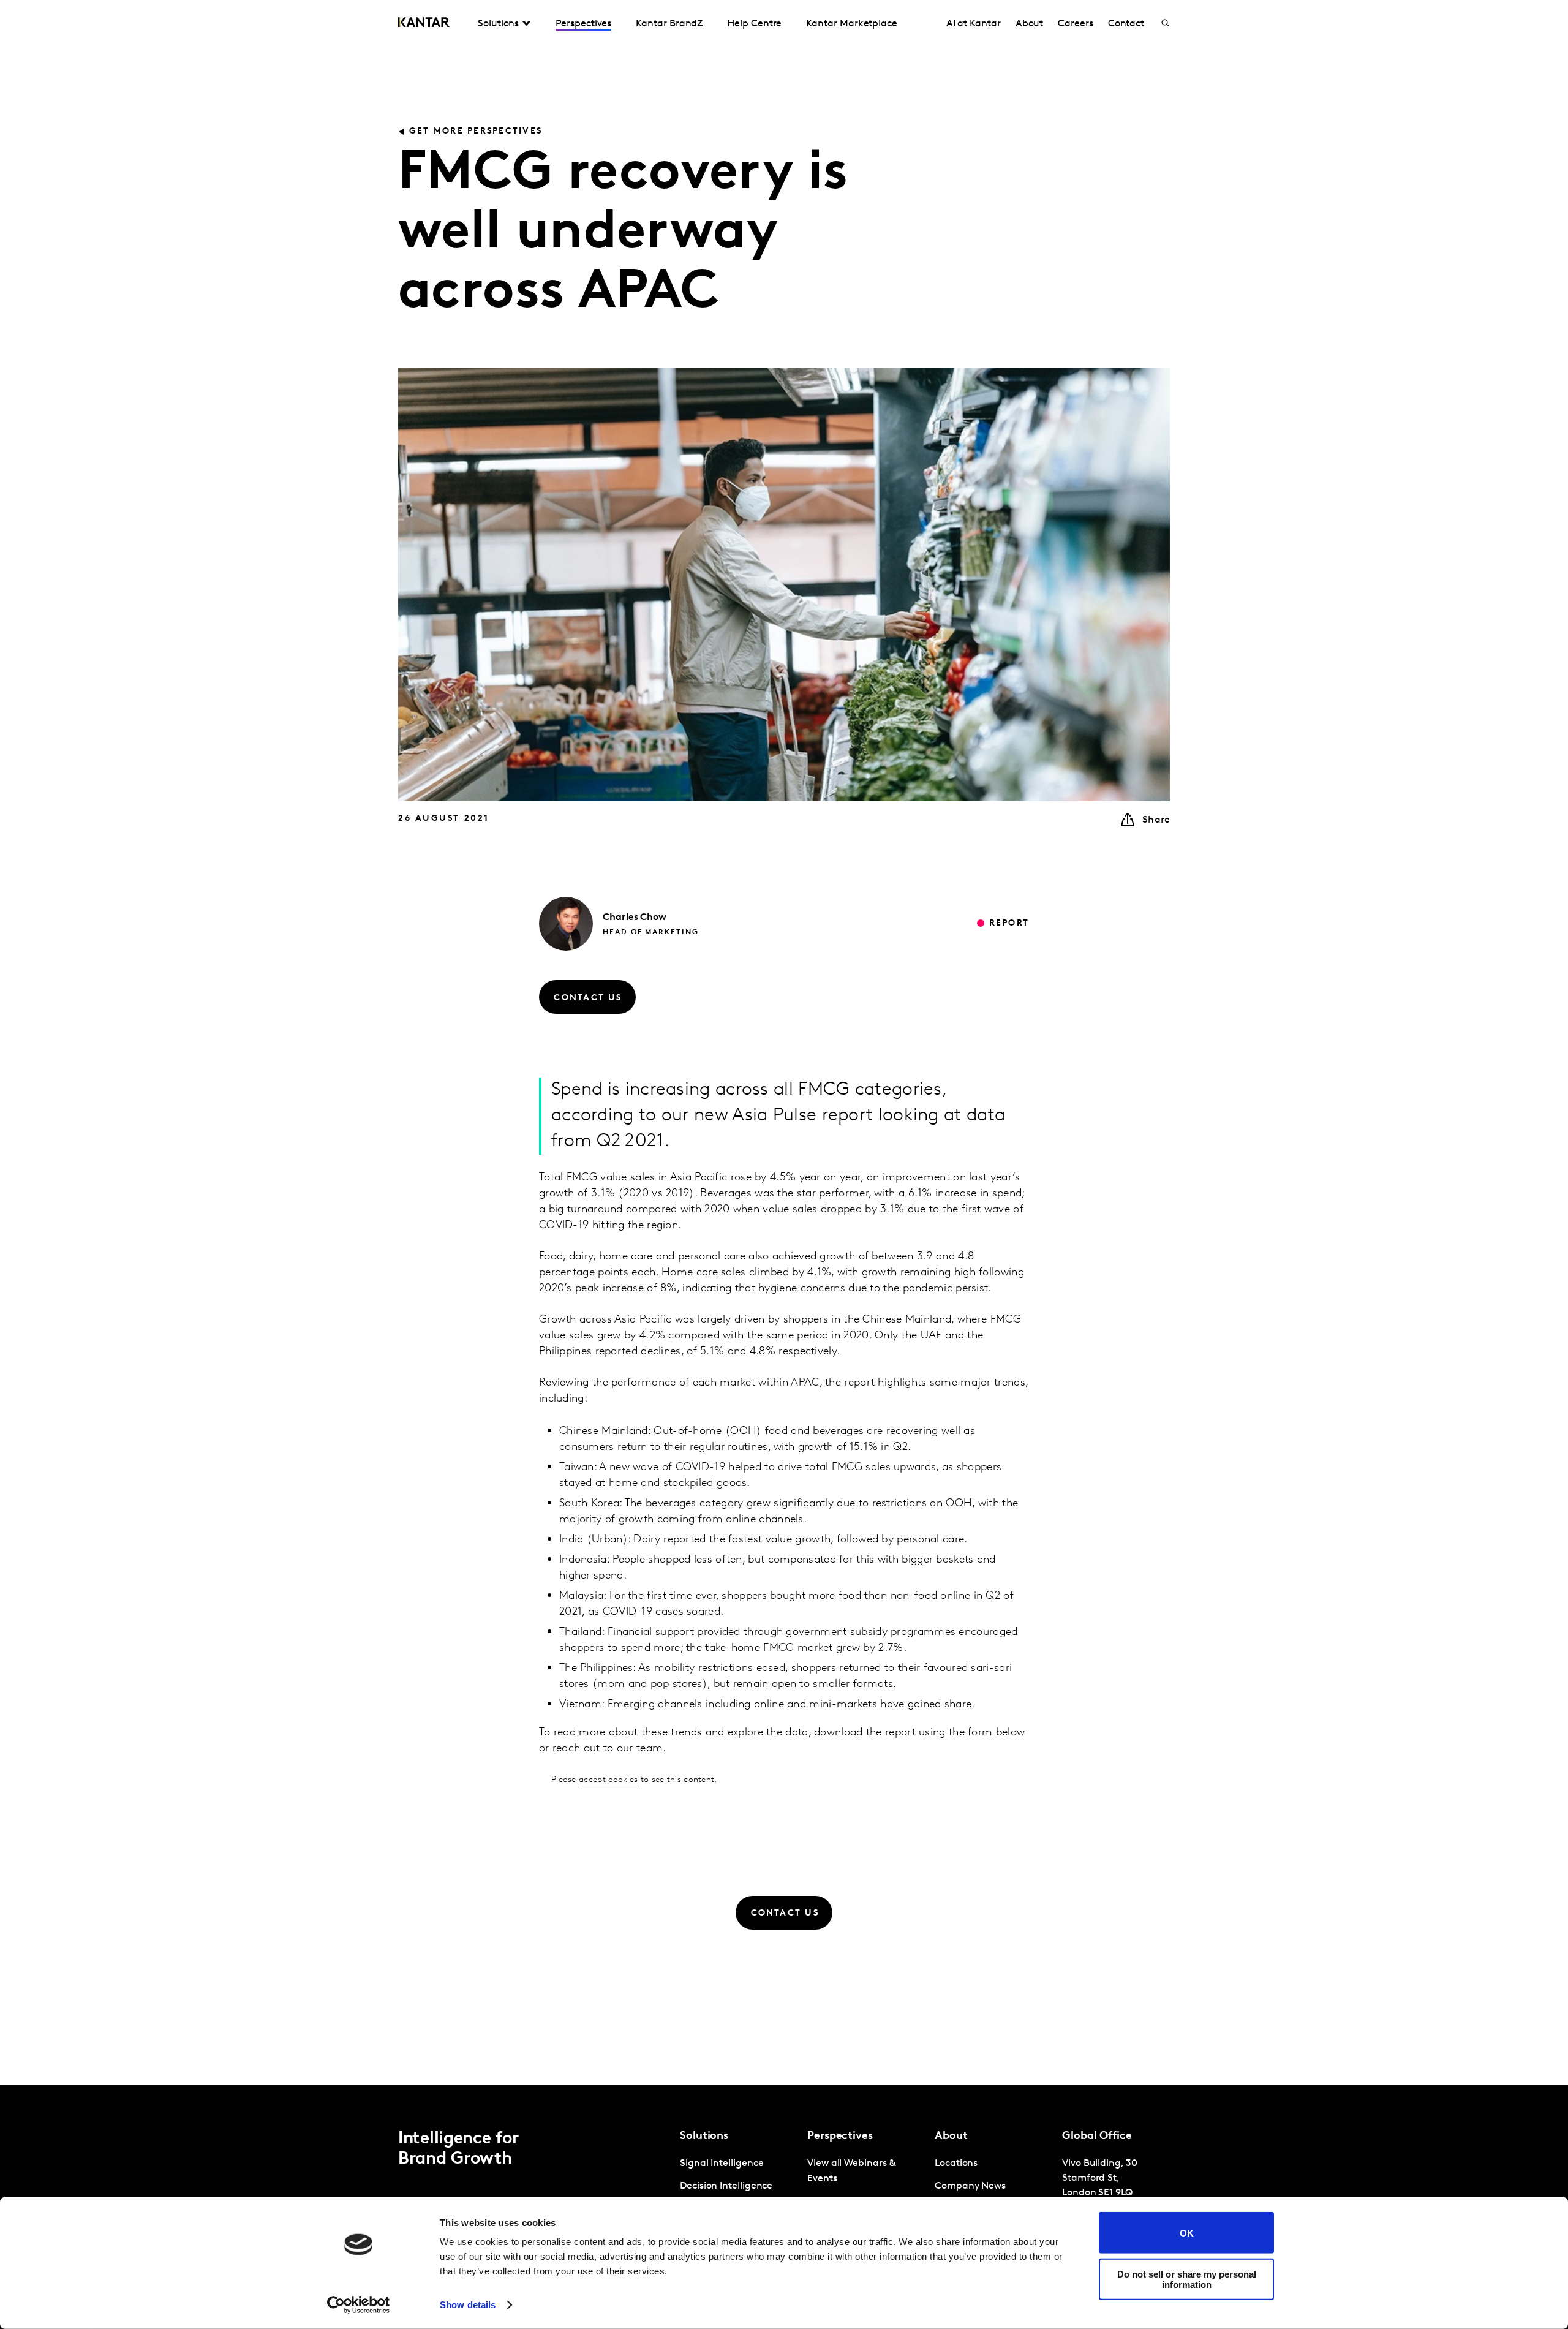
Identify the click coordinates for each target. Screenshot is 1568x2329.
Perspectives (583, 24)
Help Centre (754, 24)
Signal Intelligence (722, 2164)
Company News (970, 2186)
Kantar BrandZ (669, 24)
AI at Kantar (974, 24)
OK (1187, 2233)
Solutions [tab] (498, 24)
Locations (956, 2164)
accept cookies (608, 1780)
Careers (1075, 24)
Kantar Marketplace (852, 24)
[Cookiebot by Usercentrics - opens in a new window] (359, 2305)
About (1030, 24)
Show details (468, 2305)
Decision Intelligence (726, 2186)
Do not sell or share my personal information (1187, 2279)
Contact (1126, 24)
